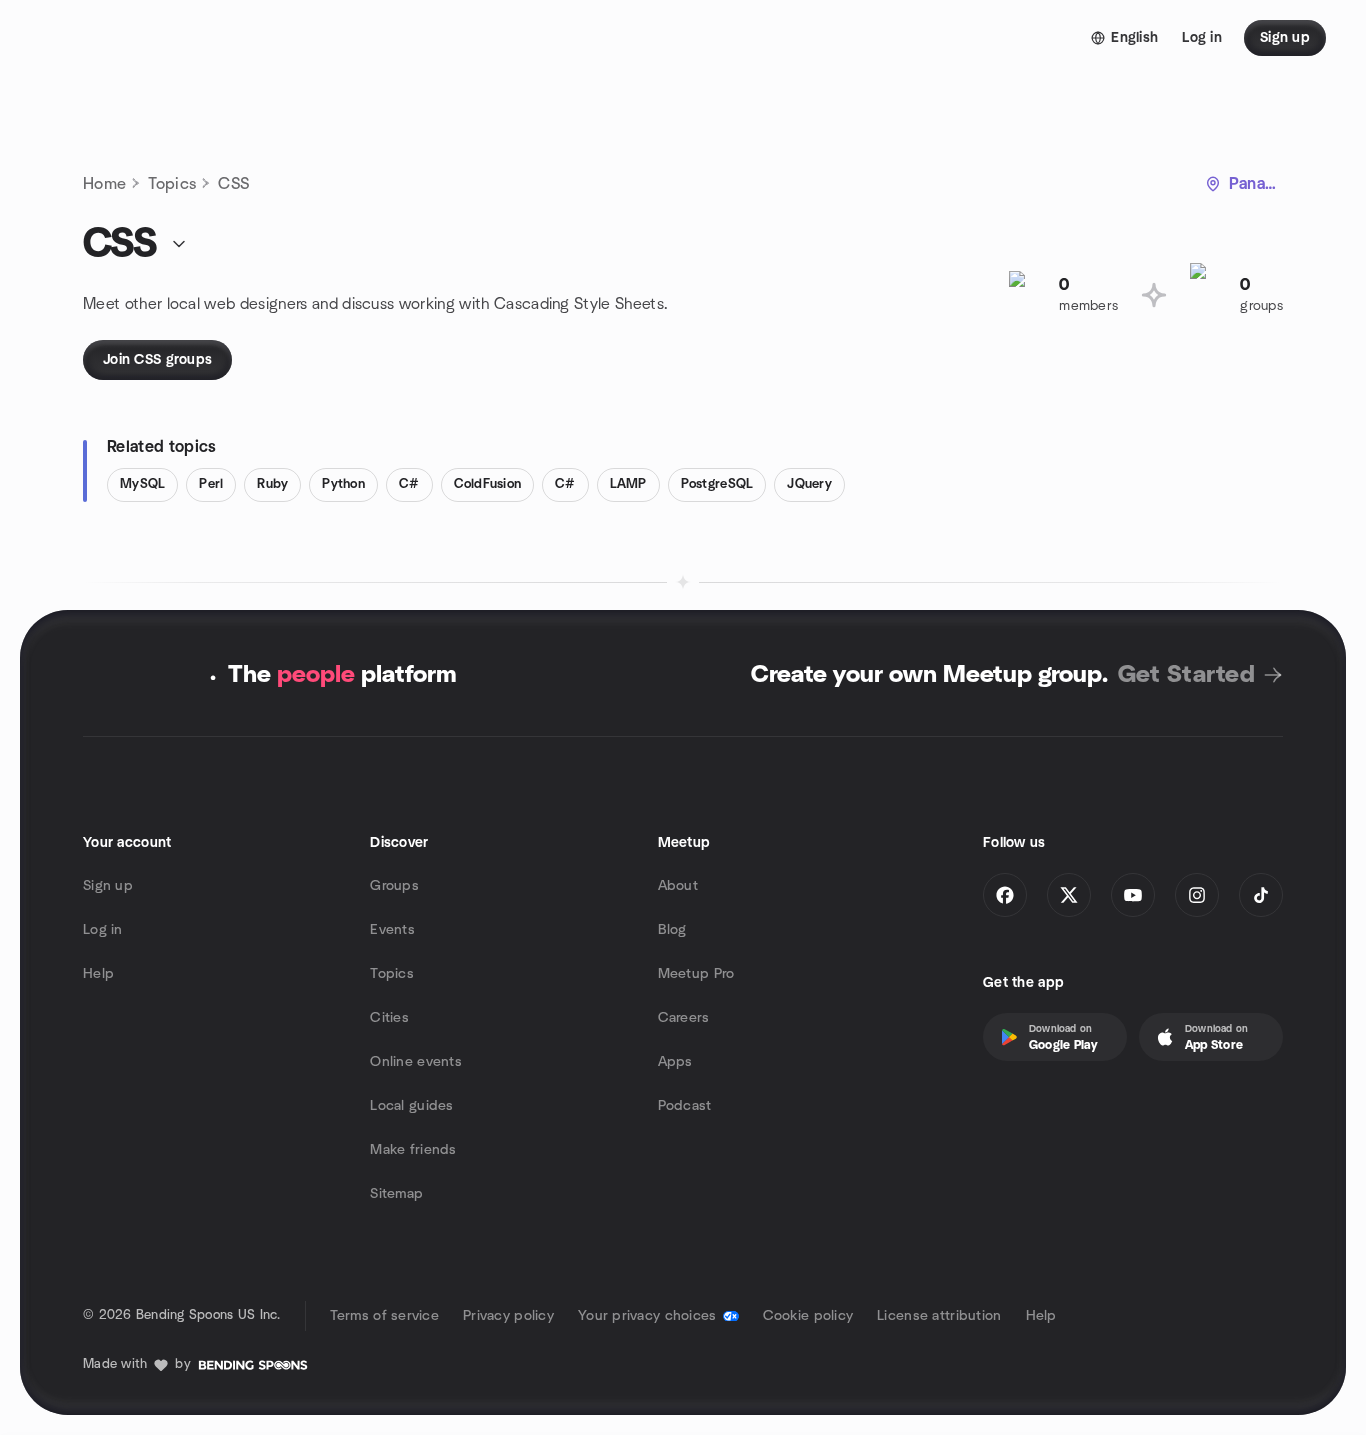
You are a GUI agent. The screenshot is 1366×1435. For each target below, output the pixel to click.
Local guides (411, 1106)
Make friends (413, 1150)
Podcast (685, 1106)
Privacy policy (508, 1316)
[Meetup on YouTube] (1133, 895)
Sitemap (396, 1194)
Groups (394, 886)
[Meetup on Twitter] (1069, 895)
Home (104, 184)
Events (392, 930)
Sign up (108, 886)
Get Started (1186, 675)
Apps (675, 1062)
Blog (672, 930)
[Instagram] (1197, 895)
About (678, 886)
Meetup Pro (696, 974)
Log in (103, 930)
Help (98, 974)
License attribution (939, 1316)
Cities (389, 1018)
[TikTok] (1261, 895)
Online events (416, 1062)
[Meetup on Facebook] (1005, 895)
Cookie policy (808, 1316)
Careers (684, 1018)
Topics (172, 184)
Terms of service (384, 1316)
